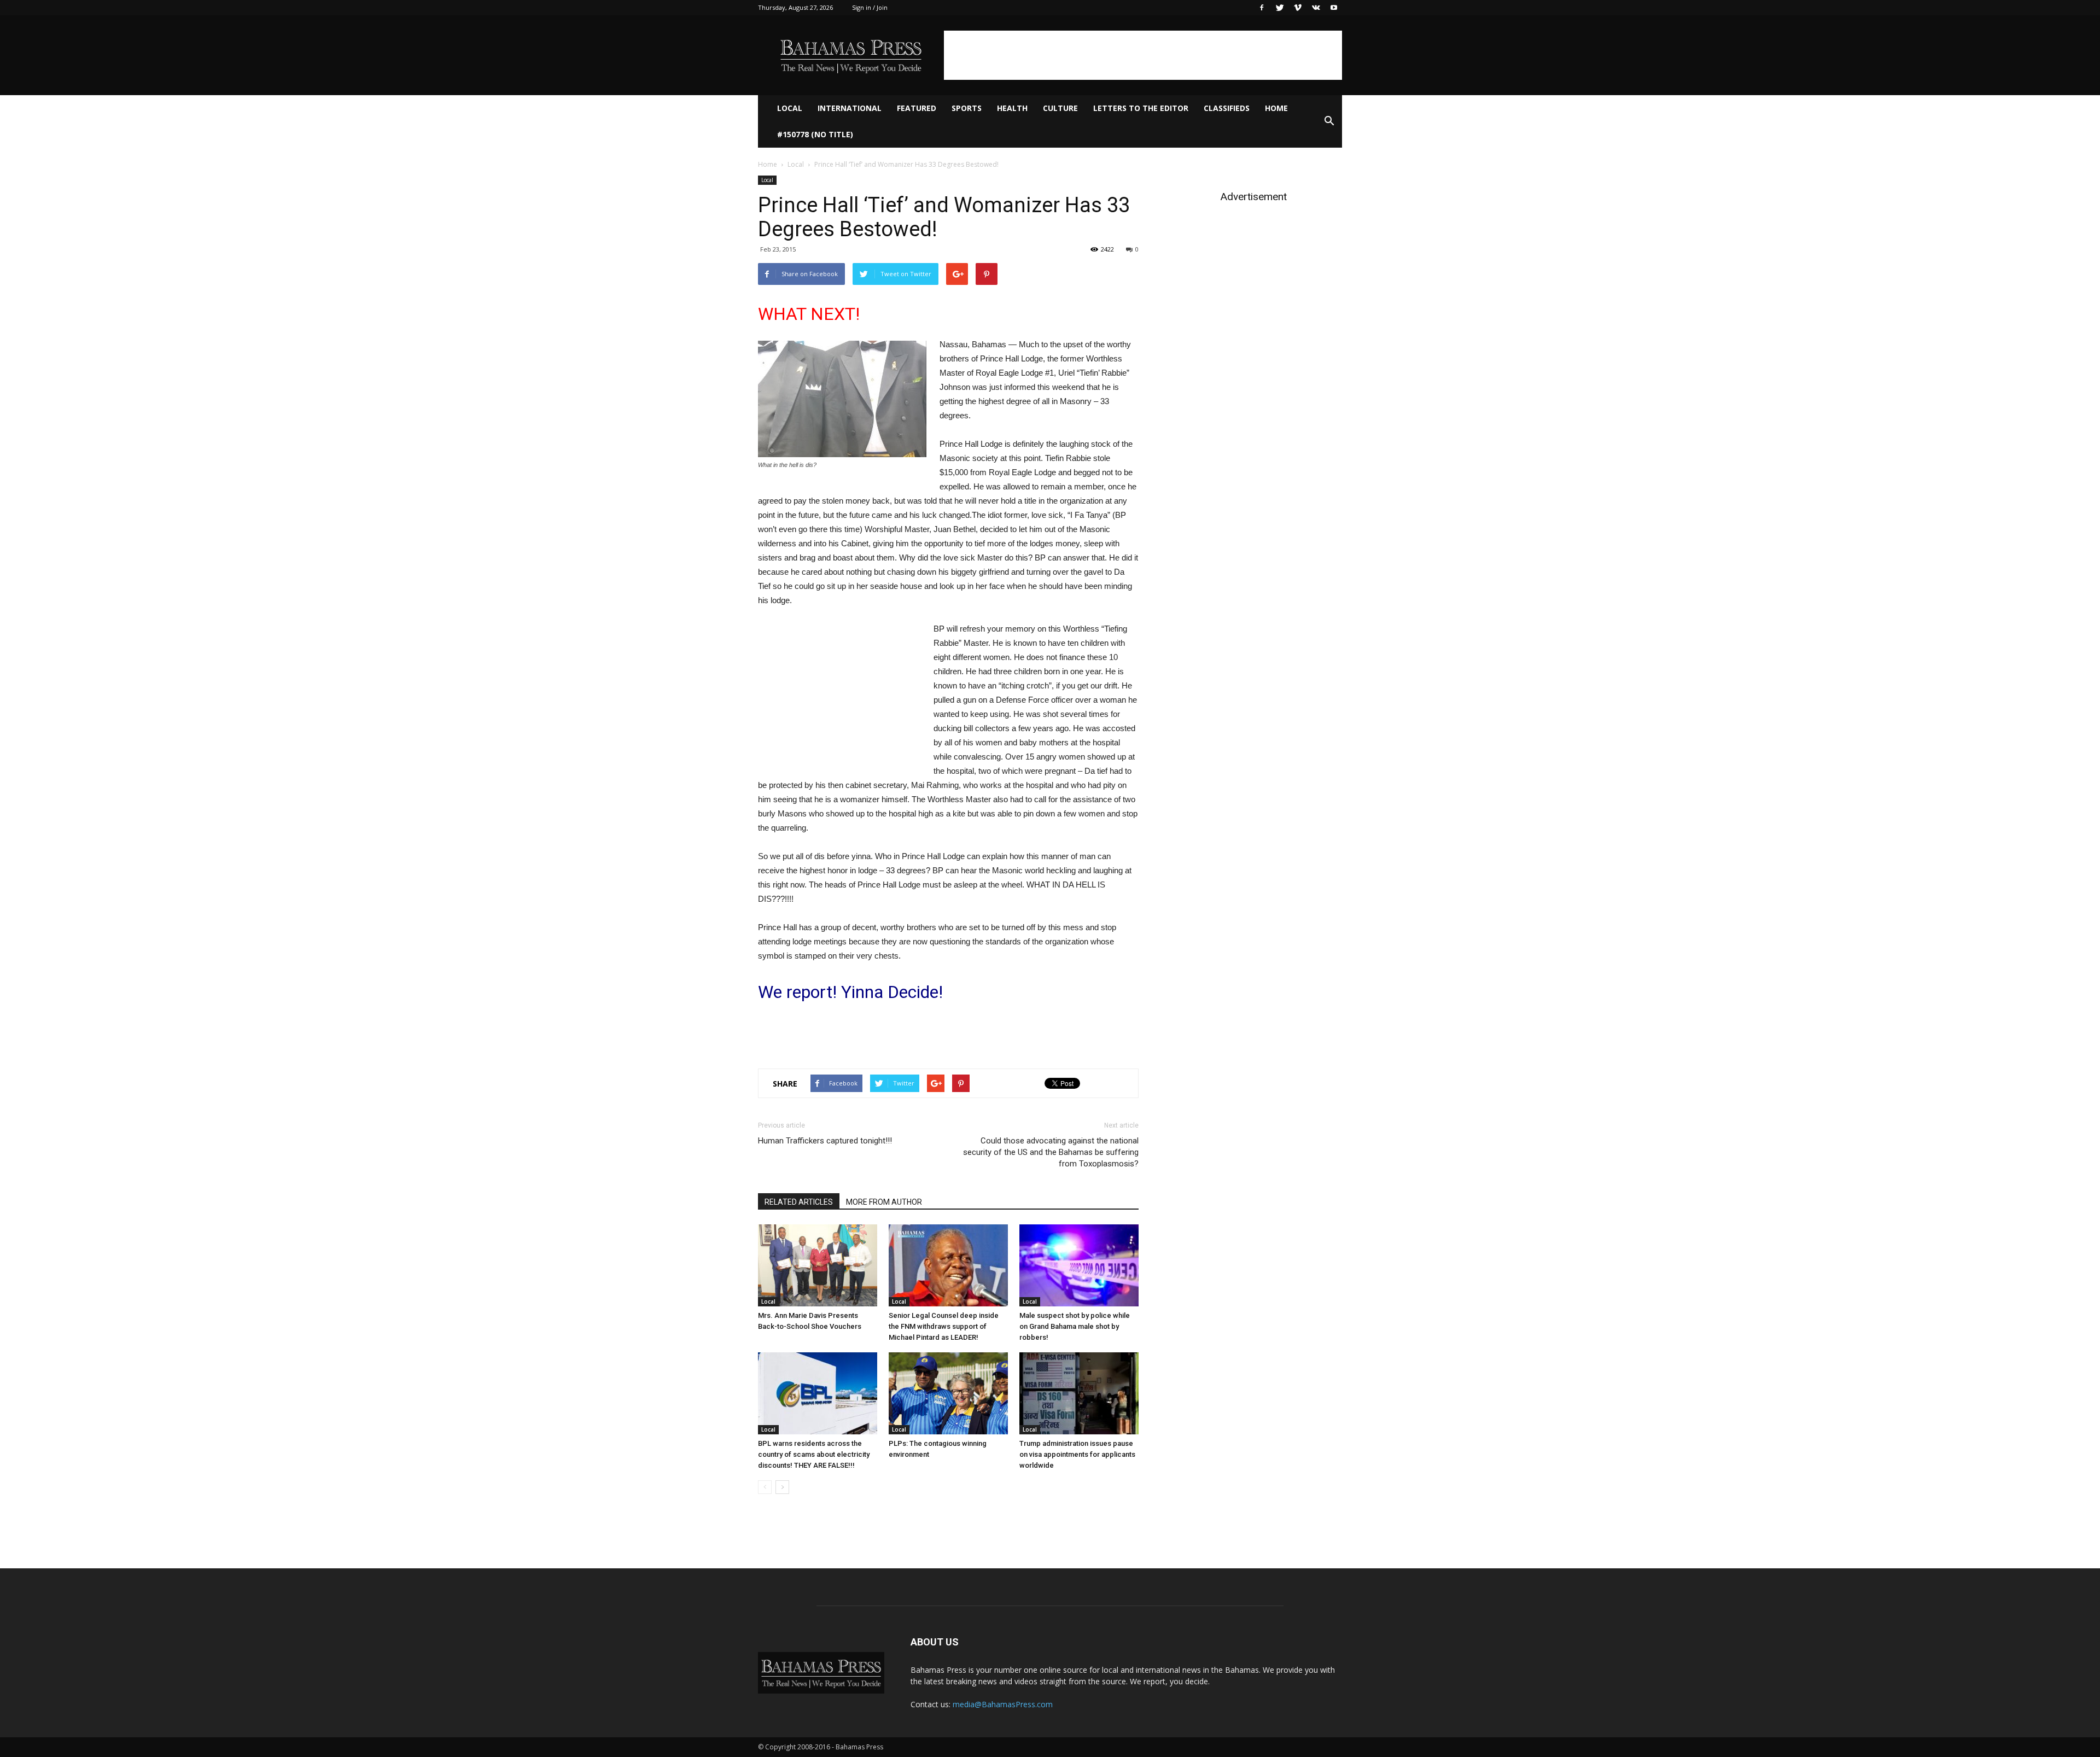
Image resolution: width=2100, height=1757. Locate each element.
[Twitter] (1280, 8)
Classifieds (1227, 108)
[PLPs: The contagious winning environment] (948, 1393)
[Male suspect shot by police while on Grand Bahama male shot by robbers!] (1079, 1265)
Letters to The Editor (1141, 108)
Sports (967, 108)
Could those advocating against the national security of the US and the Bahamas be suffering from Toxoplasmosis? (1051, 1152)
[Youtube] (1334, 8)
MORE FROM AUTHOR (884, 1202)
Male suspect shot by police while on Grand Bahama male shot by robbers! (1075, 1326)
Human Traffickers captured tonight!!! (825, 1141)
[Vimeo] (1298, 8)
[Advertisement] (1143, 55)
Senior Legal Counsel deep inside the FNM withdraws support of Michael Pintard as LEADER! (944, 1326)
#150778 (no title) (815, 134)
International (850, 108)
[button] (1329, 121)
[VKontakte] (1316, 8)
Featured (917, 108)
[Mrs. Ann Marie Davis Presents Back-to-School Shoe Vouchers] (818, 1265)
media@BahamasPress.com (1003, 1704)
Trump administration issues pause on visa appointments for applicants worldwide (1077, 1454)
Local (790, 108)
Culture (1060, 108)
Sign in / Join (870, 7)
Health (1012, 108)
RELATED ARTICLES (799, 1202)
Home (1276, 108)
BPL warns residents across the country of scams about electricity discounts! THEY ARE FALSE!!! (814, 1454)
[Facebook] (1262, 8)
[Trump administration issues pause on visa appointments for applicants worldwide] (1079, 1393)
